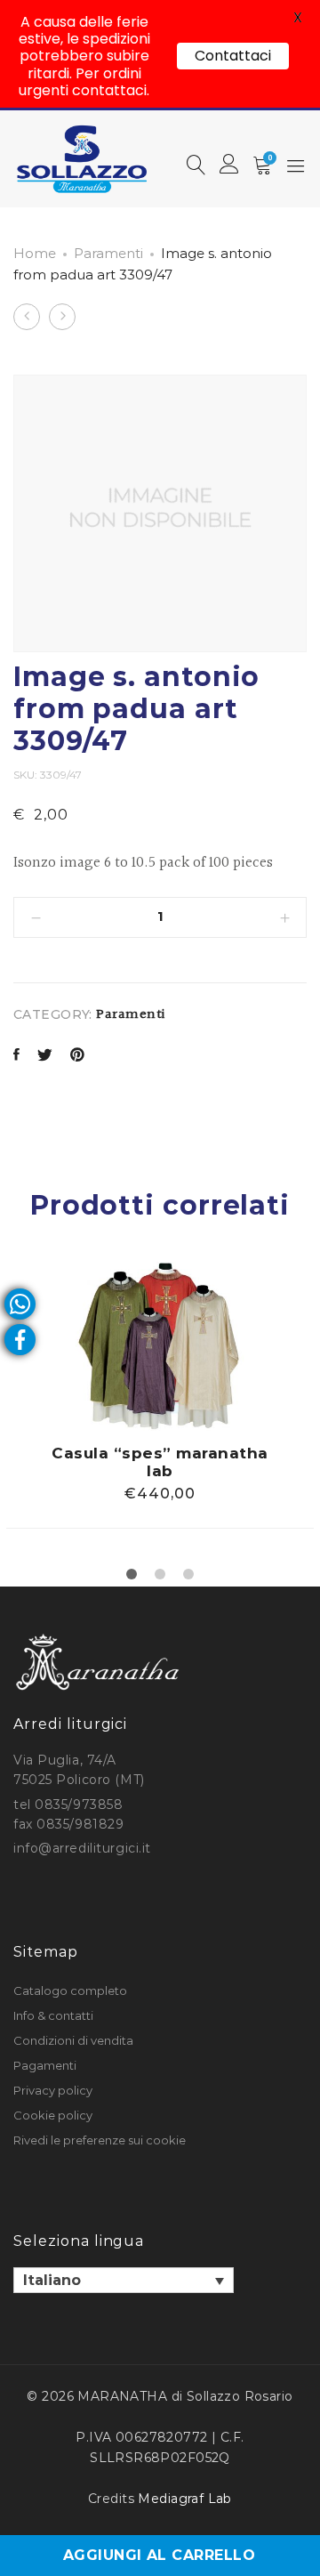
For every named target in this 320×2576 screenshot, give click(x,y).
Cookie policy (53, 2115)
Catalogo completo (70, 1991)
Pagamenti (45, 2065)
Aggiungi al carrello (160, 2555)
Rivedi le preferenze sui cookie (100, 2140)
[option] (160, 1395)
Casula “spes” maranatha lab (160, 1462)
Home (35, 253)
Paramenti (108, 253)
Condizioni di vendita (73, 2040)
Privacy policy (53, 2090)
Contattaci (233, 56)
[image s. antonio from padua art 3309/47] (16, 1057)
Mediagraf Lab (184, 2499)
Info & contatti (53, 2015)
